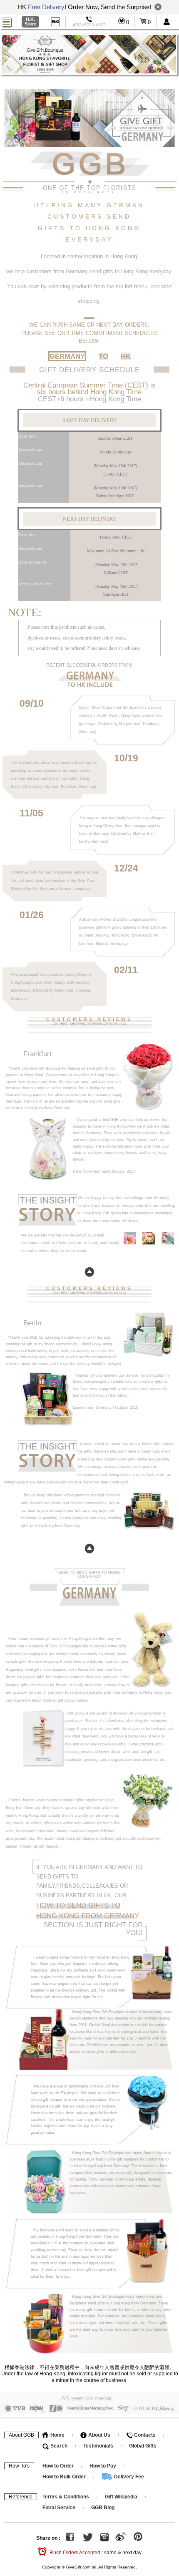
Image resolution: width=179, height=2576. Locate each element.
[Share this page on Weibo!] (121, 2538)
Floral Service (59, 2508)
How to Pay (103, 2466)
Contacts (144, 2435)
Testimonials (98, 2446)
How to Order (58, 2466)
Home (57, 2435)
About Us (99, 2435)
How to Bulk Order (65, 2477)
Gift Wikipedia (121, 2497)
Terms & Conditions (66, 2497)
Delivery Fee (128, 2477)
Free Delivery (46, 7)
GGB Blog (103, 2508)
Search (58, 2446)
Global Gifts (143, 2446)
